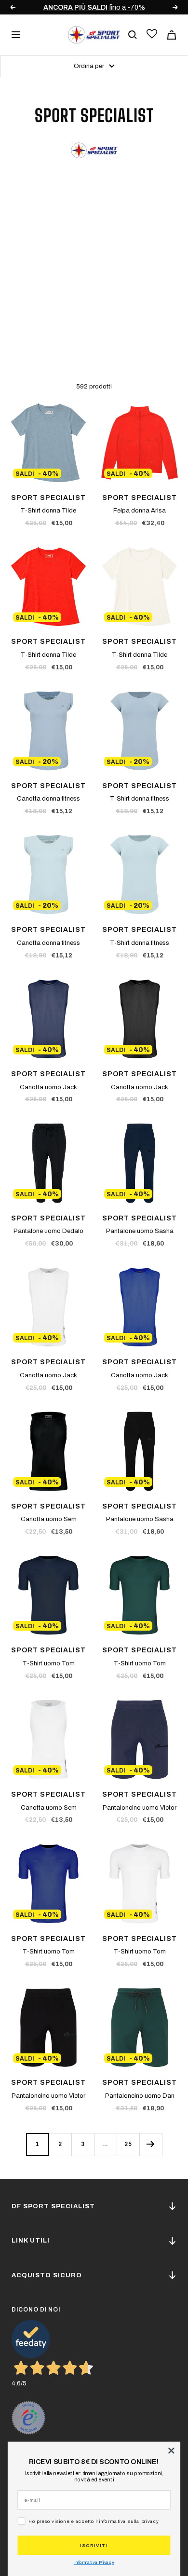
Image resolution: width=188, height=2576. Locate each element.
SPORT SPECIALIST (48, 498)
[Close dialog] (171, 2451)
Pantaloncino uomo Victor (140, 1808)
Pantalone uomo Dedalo (48, 1231)
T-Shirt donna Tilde (48, 511)
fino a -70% (94, 7)
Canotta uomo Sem (49, 1519)
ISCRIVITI (94, 2545)
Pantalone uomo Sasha (140, 1231)
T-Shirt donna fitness (140, 799)
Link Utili (31, 2241)
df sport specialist (53, 2206)
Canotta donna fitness (48, 799)
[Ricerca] (133, 35)
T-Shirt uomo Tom (49, 1663)
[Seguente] (151, 2144)
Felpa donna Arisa (140, 511)
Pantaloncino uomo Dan (140, 2096)
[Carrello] (172, 35)
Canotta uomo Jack (48, 1087)
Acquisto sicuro (47, 2275)
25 (128, 2144)
